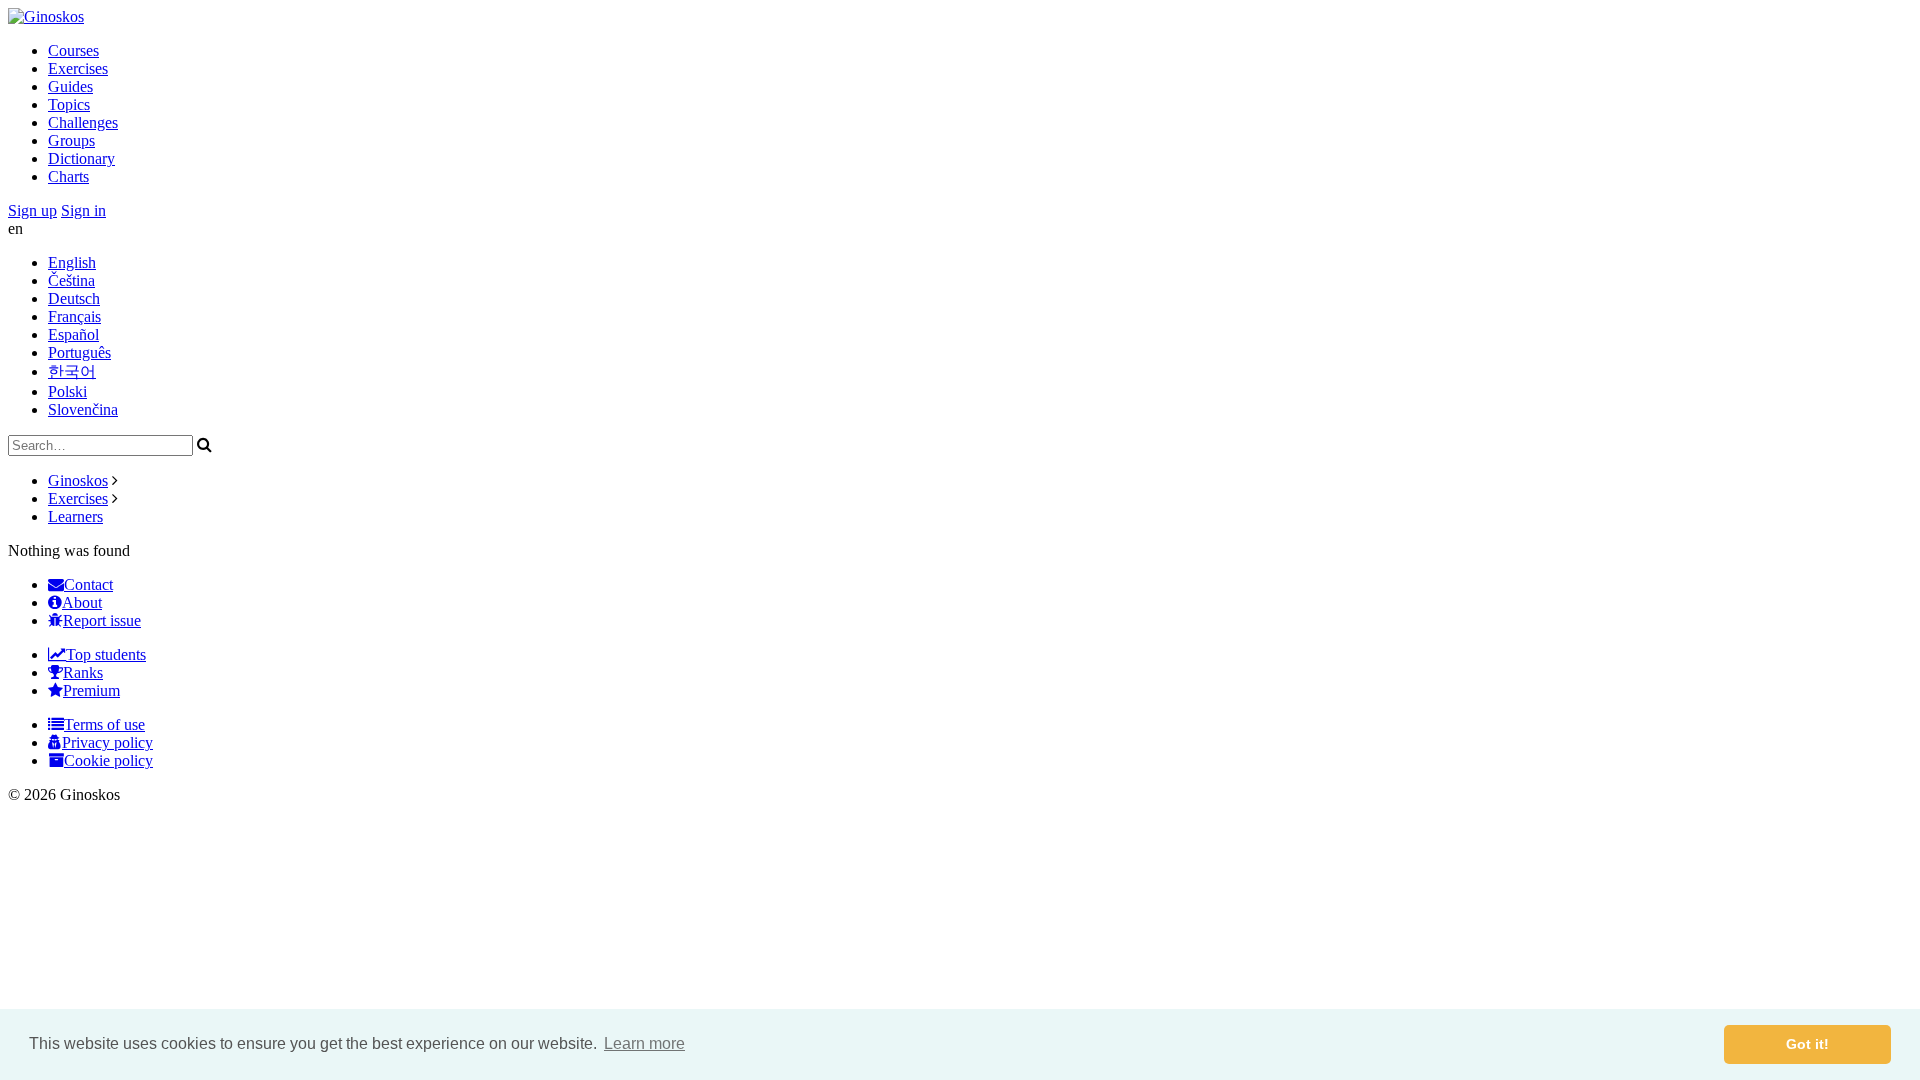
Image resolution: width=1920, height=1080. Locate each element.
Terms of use (104, 724)
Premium (91, 690)
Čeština (71, 280)
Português (79, 352)
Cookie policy (108, 760)
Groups (71, 140)
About (82, 602)
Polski (67, 391)
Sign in (83, 210)
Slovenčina (83, 409)
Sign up (32, 210)
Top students (106, 654)
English (72, 262)
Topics (69, 104)
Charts (68, 176)
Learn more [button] (644, 1043)
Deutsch (74, 298)
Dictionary (81, 158)
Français (74, 316)
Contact (88, 584)
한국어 (72, 371)
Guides (70, 86)
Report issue (102, 620)
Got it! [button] (1807, 1044)
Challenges (83, 122)
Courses (73, 50)
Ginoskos (78, 480)
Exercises (78, 68)
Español (73, 334)
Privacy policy (107, 742)
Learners (75, 516)
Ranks (83, 672)
